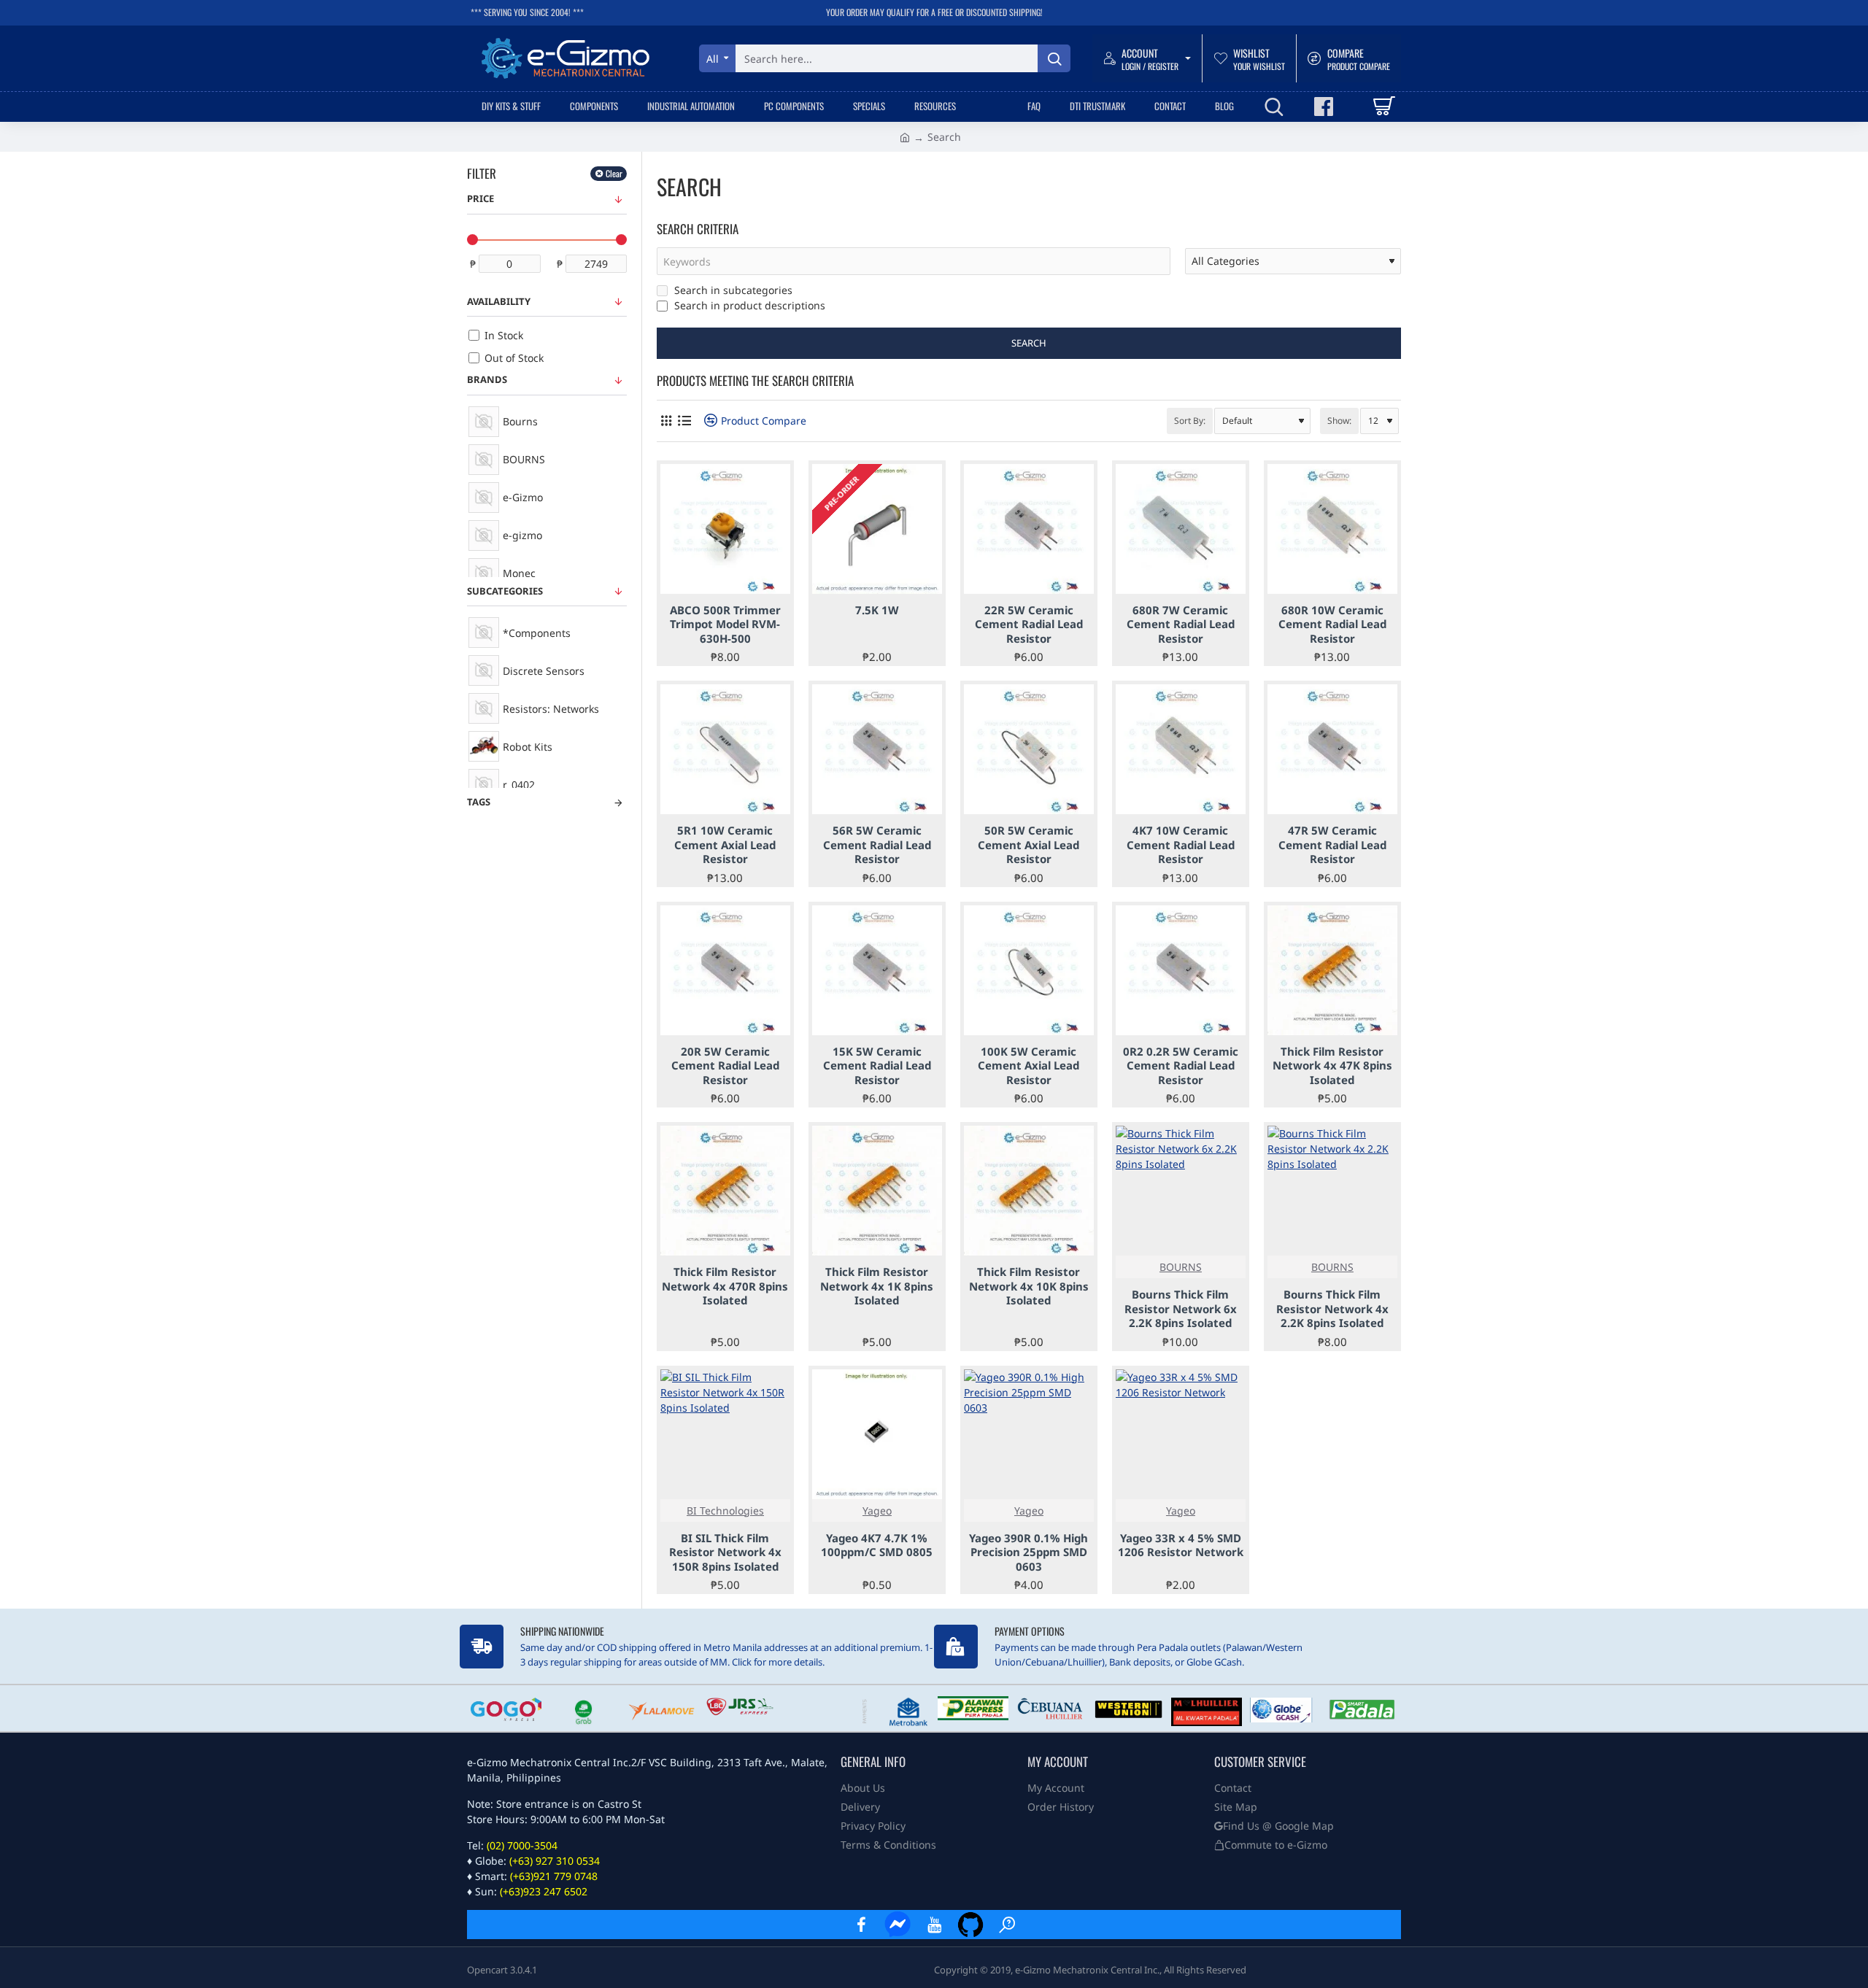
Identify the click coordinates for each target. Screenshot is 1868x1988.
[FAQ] (1007, 1925)
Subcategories (505, 591)
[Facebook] (861, 1925)
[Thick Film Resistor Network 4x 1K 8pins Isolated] (877, 1191)
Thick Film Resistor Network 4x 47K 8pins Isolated (1332, 1066)
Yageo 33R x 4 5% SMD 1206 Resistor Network (1181, 1546)
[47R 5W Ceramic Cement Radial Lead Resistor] (1332, 749)
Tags (479, 802)
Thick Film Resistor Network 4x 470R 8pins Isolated (725, 1286)
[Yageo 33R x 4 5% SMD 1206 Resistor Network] (1181, 1434)
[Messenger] (898, 1925)
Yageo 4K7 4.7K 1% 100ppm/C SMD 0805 (877, 1546)
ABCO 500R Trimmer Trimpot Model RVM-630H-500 (725, 624)
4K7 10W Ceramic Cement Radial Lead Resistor (1181, 845)
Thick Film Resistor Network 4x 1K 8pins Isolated (877, 1286)
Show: (1339, 421)
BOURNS (1181, 1267)
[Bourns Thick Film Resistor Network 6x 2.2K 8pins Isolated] (1181, 1191)
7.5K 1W (877, 610)
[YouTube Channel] (934, 1925)
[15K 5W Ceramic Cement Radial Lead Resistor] (877, 970)
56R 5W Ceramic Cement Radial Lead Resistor (877, 845)
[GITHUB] (970, 1925)
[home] (905, 136)
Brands (487, 379)
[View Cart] (1383, 107)
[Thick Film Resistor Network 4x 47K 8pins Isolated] (1332, 970)
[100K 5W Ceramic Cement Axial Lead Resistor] (1029, 970)
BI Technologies (725, 1511)
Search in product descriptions (748, 305)
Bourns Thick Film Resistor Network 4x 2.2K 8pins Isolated (1332, 1309)
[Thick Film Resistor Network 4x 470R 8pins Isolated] (725, 1191)
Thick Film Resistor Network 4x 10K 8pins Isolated (1029, 1286)
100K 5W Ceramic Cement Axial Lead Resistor (1028, 1066)
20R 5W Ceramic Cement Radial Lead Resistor (725, 1066)
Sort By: (1190, 421)
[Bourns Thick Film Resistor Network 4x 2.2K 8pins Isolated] (1332, 1191)
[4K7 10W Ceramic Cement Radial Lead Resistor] (1181, 749)
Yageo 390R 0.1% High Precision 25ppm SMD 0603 (1028, 1552)
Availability (499, 301)
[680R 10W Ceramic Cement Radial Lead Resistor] (1332, 529)
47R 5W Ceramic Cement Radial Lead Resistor (1332, 845)
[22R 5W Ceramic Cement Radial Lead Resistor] (1029, 529)
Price (480, 198)
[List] (684, 421)
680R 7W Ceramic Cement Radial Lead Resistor (1181, 624)
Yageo (877, 1511)
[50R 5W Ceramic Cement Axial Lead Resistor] (1029, 749)
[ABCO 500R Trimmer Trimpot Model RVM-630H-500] (725, 529)
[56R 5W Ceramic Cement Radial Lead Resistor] (877, 749)
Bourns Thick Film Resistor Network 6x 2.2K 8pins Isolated (1181, 1309)
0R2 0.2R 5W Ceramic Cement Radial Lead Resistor (1181, 1066)
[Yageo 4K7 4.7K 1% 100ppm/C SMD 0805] (877, 1434)
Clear (614, 173)
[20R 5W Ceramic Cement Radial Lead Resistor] (725, 970)
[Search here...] (1054, 58)
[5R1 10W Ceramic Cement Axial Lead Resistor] (725, 749)
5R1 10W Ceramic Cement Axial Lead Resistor (725, 845)
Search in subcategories (732, 290)
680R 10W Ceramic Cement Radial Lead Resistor (1332, 624)
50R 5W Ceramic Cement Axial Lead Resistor (1028, 845)
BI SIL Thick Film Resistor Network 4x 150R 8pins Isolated (725, 1552)
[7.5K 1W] (877, 529)
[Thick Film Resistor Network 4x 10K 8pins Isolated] (1029, 1191)
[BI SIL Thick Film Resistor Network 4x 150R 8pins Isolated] (725, 1434)
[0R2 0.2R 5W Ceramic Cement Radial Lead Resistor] (1181, 970)
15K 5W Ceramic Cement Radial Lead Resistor (877, 1066)
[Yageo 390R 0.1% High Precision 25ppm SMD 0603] (1029, 1434)
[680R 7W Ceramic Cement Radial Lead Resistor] (1181, 529)
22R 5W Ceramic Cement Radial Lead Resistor (1029, 624)
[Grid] (666, 421)
